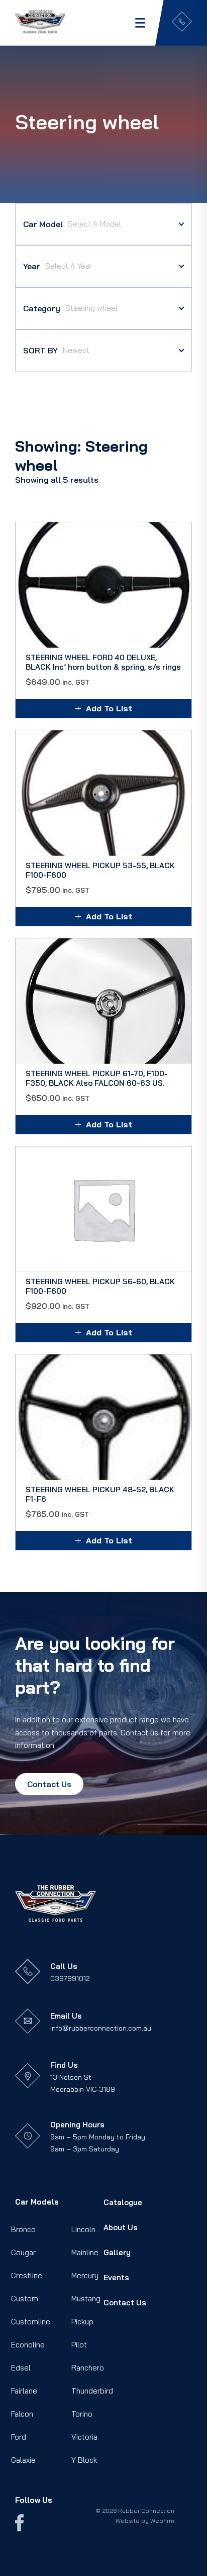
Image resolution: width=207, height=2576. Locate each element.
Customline (31, 2322)
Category (42, 308)
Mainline (85, 2252)
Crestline (27, 2275)
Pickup (82, 2322)
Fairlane (24, 2391)
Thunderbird (92, 2391)
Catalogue (123, 2202)
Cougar (23, 2252)
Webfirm (162, 2521)
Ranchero (88, 2368)
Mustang (86, 2299)
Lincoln (83, 2229)
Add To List (109, 708)
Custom (25, 2299)
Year (32, 266)
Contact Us (49, 1784)
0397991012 (70, 1978)
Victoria (84, 2437)
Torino (82, 2414)
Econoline (28, 2345)
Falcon (22, 2414)
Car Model (43, 224)
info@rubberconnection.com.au (101, 2028)
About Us (121, 2227)
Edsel (21, 2368)
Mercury (85, 2275)
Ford (19, 2437)
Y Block (84, 2460)
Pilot (79, 2345)
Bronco (23, 2229)
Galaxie (23, 2460)
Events (116, 2277)
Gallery (117, 2252)
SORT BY (40, 350)
